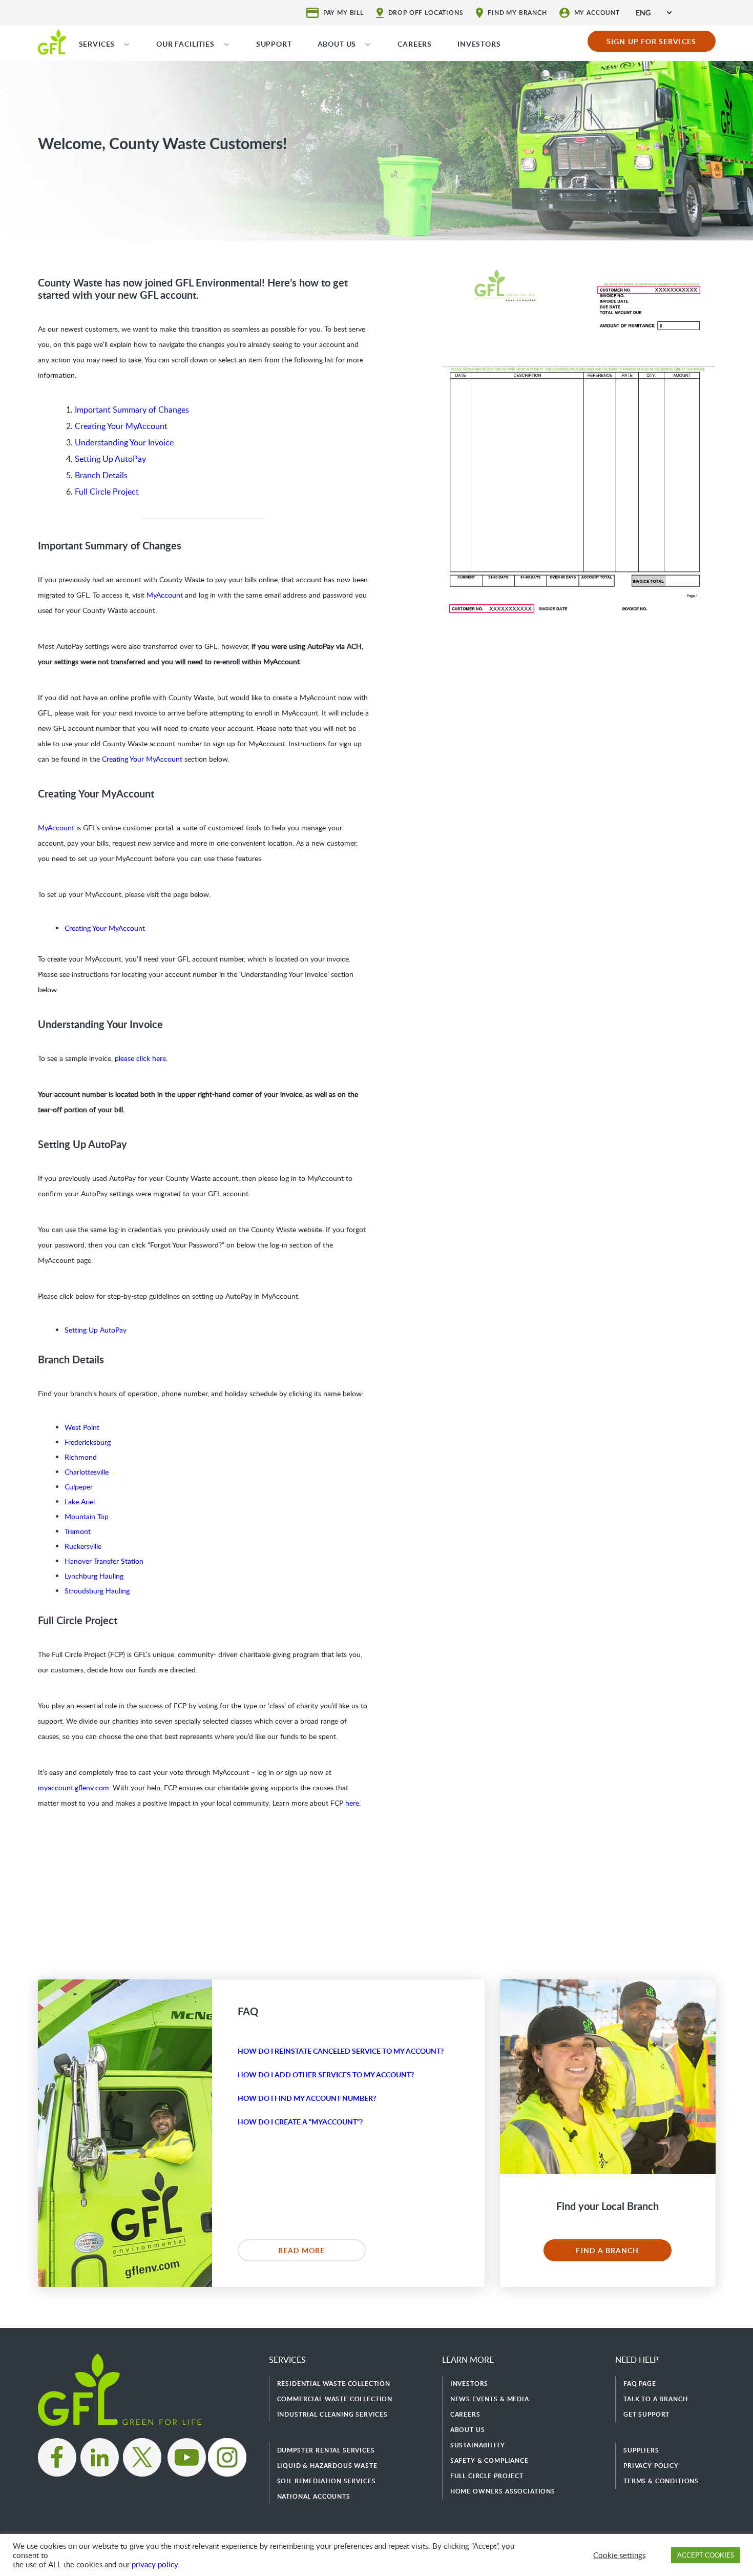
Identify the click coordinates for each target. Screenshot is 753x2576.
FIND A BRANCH (607, 2250)
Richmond (81, 1457)
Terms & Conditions (661, 2481)
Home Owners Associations (503, 2491)
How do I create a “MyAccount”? (300, 2122)
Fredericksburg (88, 1442)
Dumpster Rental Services (326, 2450)
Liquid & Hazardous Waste (327, 2466)
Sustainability (478, 2445)
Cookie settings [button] (619, 2555)
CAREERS (415, 44)
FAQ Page (640, 2384)
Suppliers (641, 2450)
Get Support (646, 2414)
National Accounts (314, 2496)
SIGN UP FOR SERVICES (651, 41)
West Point (82, 1427)
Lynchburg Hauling (94, 1576)
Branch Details (101, 475)
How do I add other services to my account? (326, 2074)
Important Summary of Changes (132, 410)
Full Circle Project (107, 492)
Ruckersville (83, 1546)
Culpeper (79, 1487)
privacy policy (155, 2564)
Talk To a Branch (655, 2399)
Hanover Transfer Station (104, 1561)
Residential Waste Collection (334, 2384)
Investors (469, 2384)
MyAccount (165, 595)
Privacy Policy (651, 2466)
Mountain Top (87, 1516)
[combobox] (654, 13)
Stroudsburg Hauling (97, 1591)
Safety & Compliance (489, 2460)
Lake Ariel (80, 1501)
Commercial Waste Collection (335, 2399)
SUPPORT (274, 44)
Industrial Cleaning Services (333, 2414)
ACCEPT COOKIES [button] (706, 2555)
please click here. (141, 1058)
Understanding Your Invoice (124, 442)
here (352, 1803)
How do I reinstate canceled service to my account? (341, 2051)
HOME (52, 42)
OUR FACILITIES (185, 44)
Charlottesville (87, 1472)
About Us (468, 2430)
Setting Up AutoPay (110, 459)
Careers (465, 2414)
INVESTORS (479, 44)
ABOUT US (337, 44)
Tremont (78, 1531)
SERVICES (97, 44)
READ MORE (302, 2250)
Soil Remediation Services (327, 2481)
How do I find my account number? (307, 2098)
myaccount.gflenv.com (74, 1787)
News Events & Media (490, 2399)
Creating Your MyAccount (121, 426)
